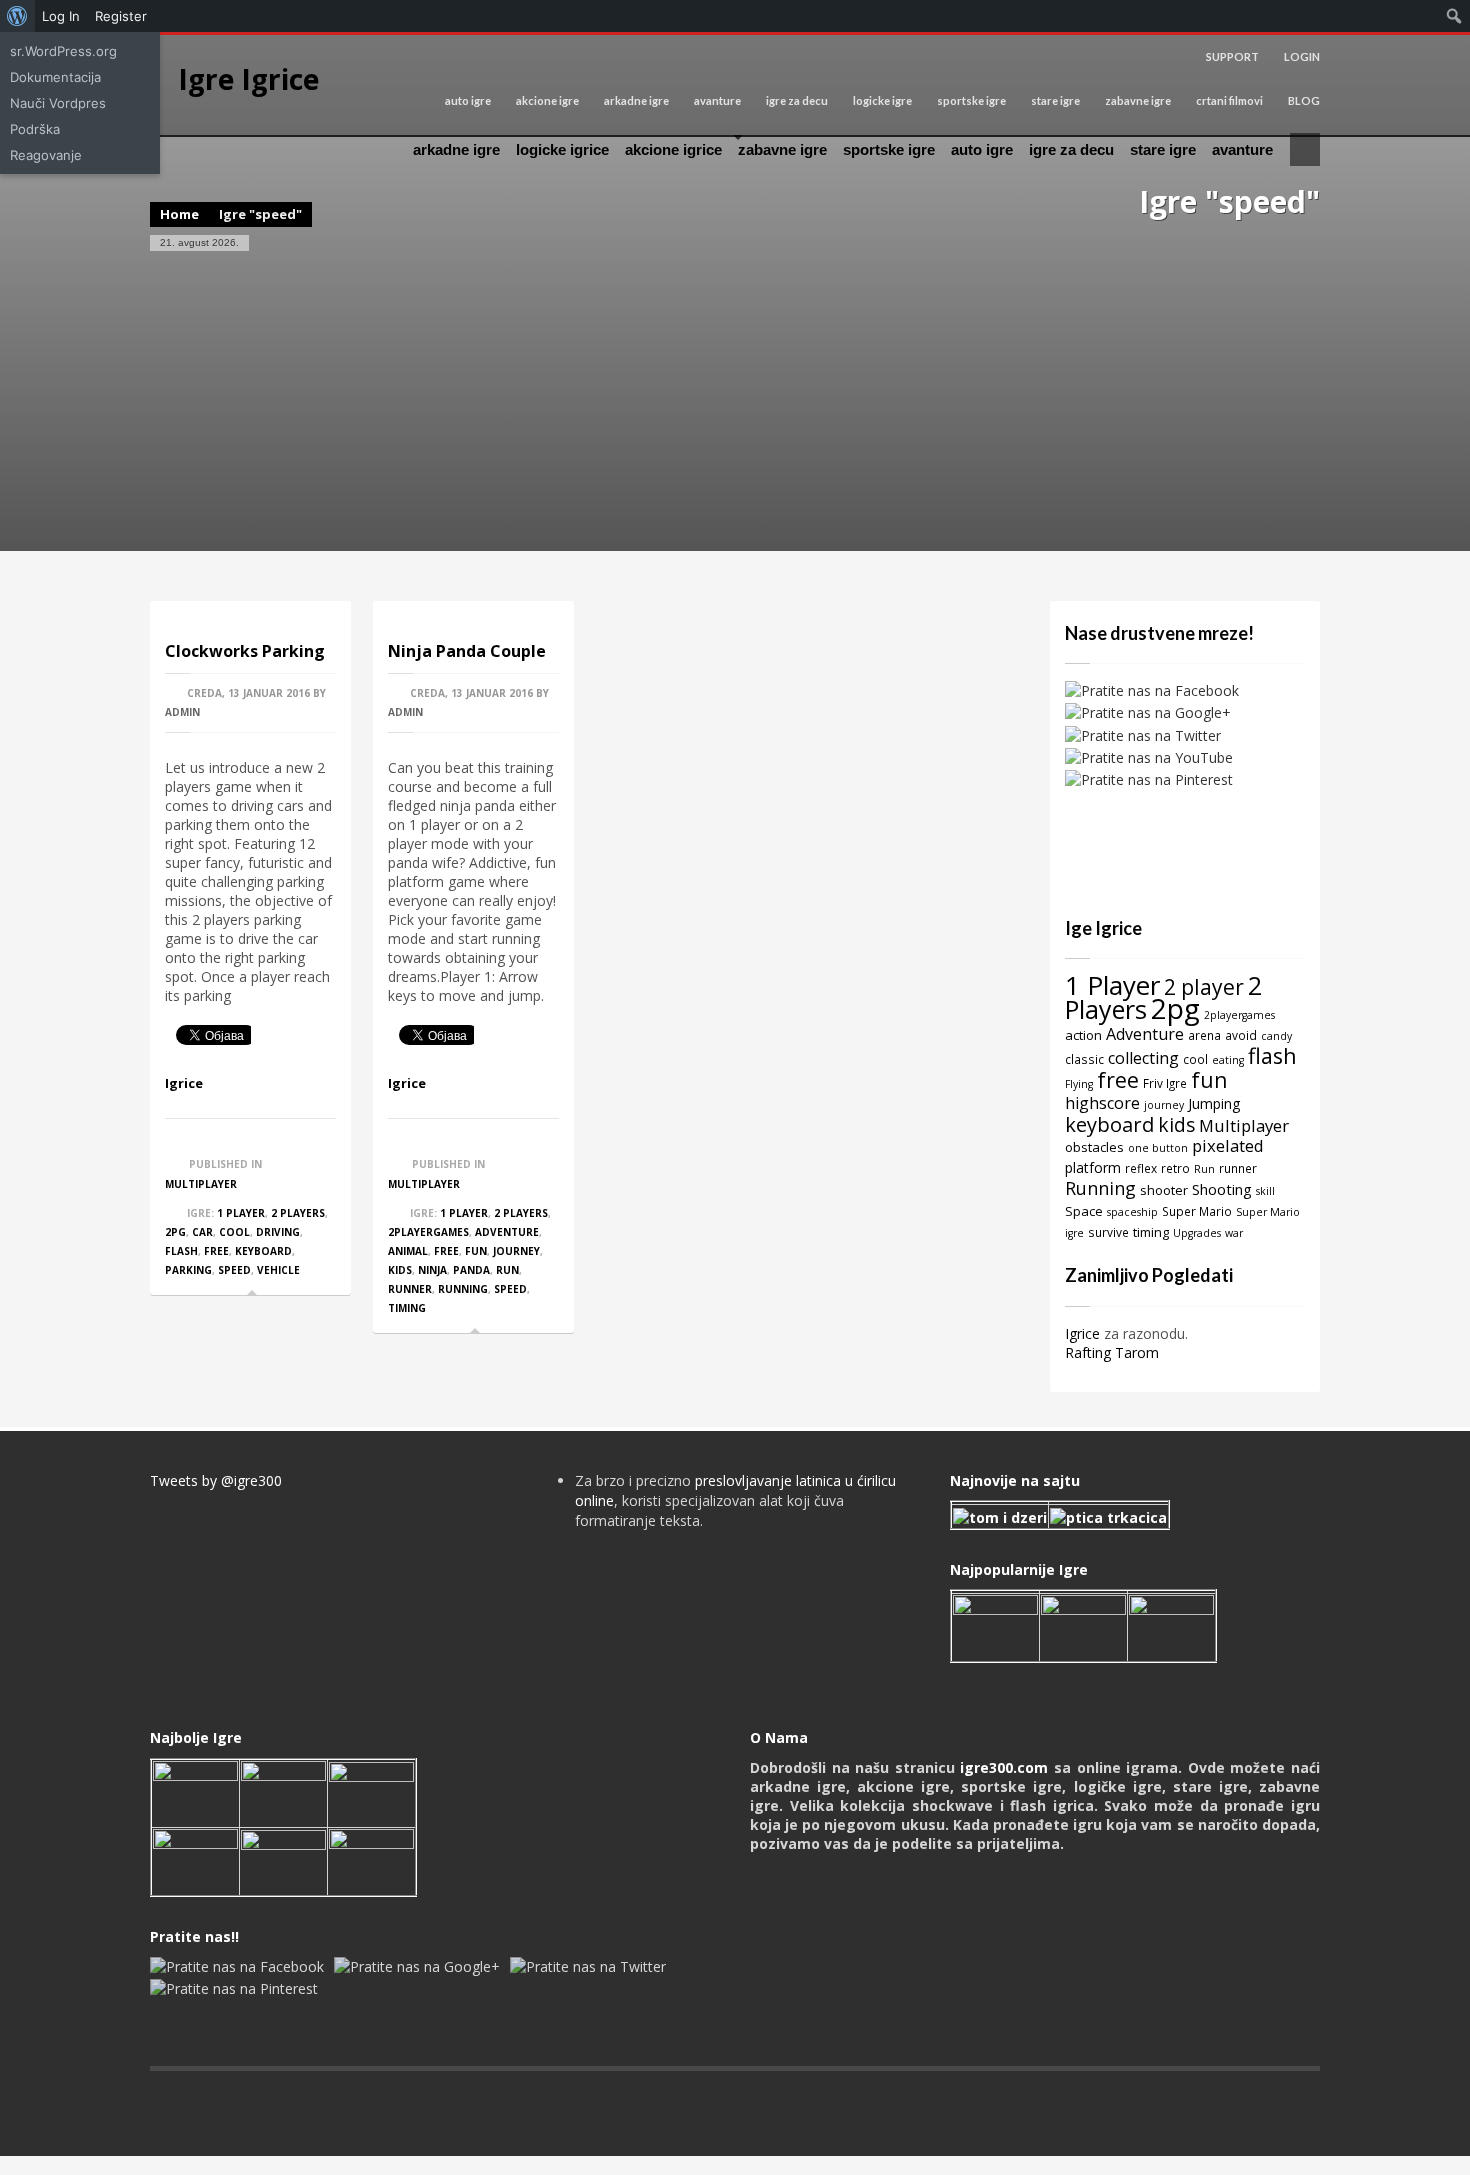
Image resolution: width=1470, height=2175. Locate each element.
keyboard (263, 1251)
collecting (1143, 1058)
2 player (1204, 986)
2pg (175, 1232)
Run (507, 1270)
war (1234, 1233)
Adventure (507, 1232)
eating (1228, 1060)
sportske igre (971, 100)
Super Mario (1197, 1211)
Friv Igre (1165, 1083)
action (1083, 1035)
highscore (1102, 1103)
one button (1158, 1148)
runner (410, 1289)
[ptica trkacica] (1108, 1515)
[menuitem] (17, 16)
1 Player (241, 1213)
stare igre (1055, 100)
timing (407, 1308)
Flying (1079, 1084)
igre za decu (797, 100)
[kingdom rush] (995, 1626)
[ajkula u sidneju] (283, 1859)
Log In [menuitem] (61, 16)
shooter (1164, 1190)
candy (1276, 1036)
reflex (1141, 1168)
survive (1108, 1232)
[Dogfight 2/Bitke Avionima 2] (1171, 1626)
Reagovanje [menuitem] (46, 155)
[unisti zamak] (1083, 1626)
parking (188, 1270)
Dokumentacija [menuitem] (55, 77)
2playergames (428, 1232)
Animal (408, 1251)
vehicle (278, 1270)
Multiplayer (201, 1184)
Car (202, 1232)
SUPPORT (1232, 56)
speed (234, 1270)
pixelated (1228, 1145)
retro (1175, 1168)
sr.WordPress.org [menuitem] (63, 51)
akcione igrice (673, 149)
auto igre (468, 100)
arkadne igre (636, 100)
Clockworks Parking (245, 651)
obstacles (1094, 1147)
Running (463, 1289)
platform (1093, 1167)
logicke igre (882, 100)
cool (234, 1232)
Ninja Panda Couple (467, 651)
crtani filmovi (1229, 100)
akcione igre (547, 100)
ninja (432, 1270)
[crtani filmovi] (1000, 1515)
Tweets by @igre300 (216, 1480)
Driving (278, 1232)
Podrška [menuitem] (35, 129)
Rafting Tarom (1112, 1352)
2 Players (298, 1213)
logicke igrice (562, 149)
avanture (717, 100)
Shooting (1222, 1189)
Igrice (184, 1083)
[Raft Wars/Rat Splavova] (283, 1791)
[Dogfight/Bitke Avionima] (371, 1791)
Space (1084, 1211)
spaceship (1132, 1212)
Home (179, 214)
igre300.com (1004, 1767)
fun (476, 1251)
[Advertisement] (735, 401)
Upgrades (1197, 1233)
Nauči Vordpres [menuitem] (58, 103)
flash (181, 1251)
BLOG (1304, 100)
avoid (1241, 1035)
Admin (182, 712)
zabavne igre (1138, 100)
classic (1084, 1059)
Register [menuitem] (121, 16)
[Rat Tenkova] (371, 1859)
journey (516, 1251)
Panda (471, 1270)
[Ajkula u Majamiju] (195, 1791)
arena (1204, 1035)
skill (1265, 1191)
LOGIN (1302, 56)
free (216, 1251)
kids (400, 1270)
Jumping (1214, 1103)
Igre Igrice (248, 79)
